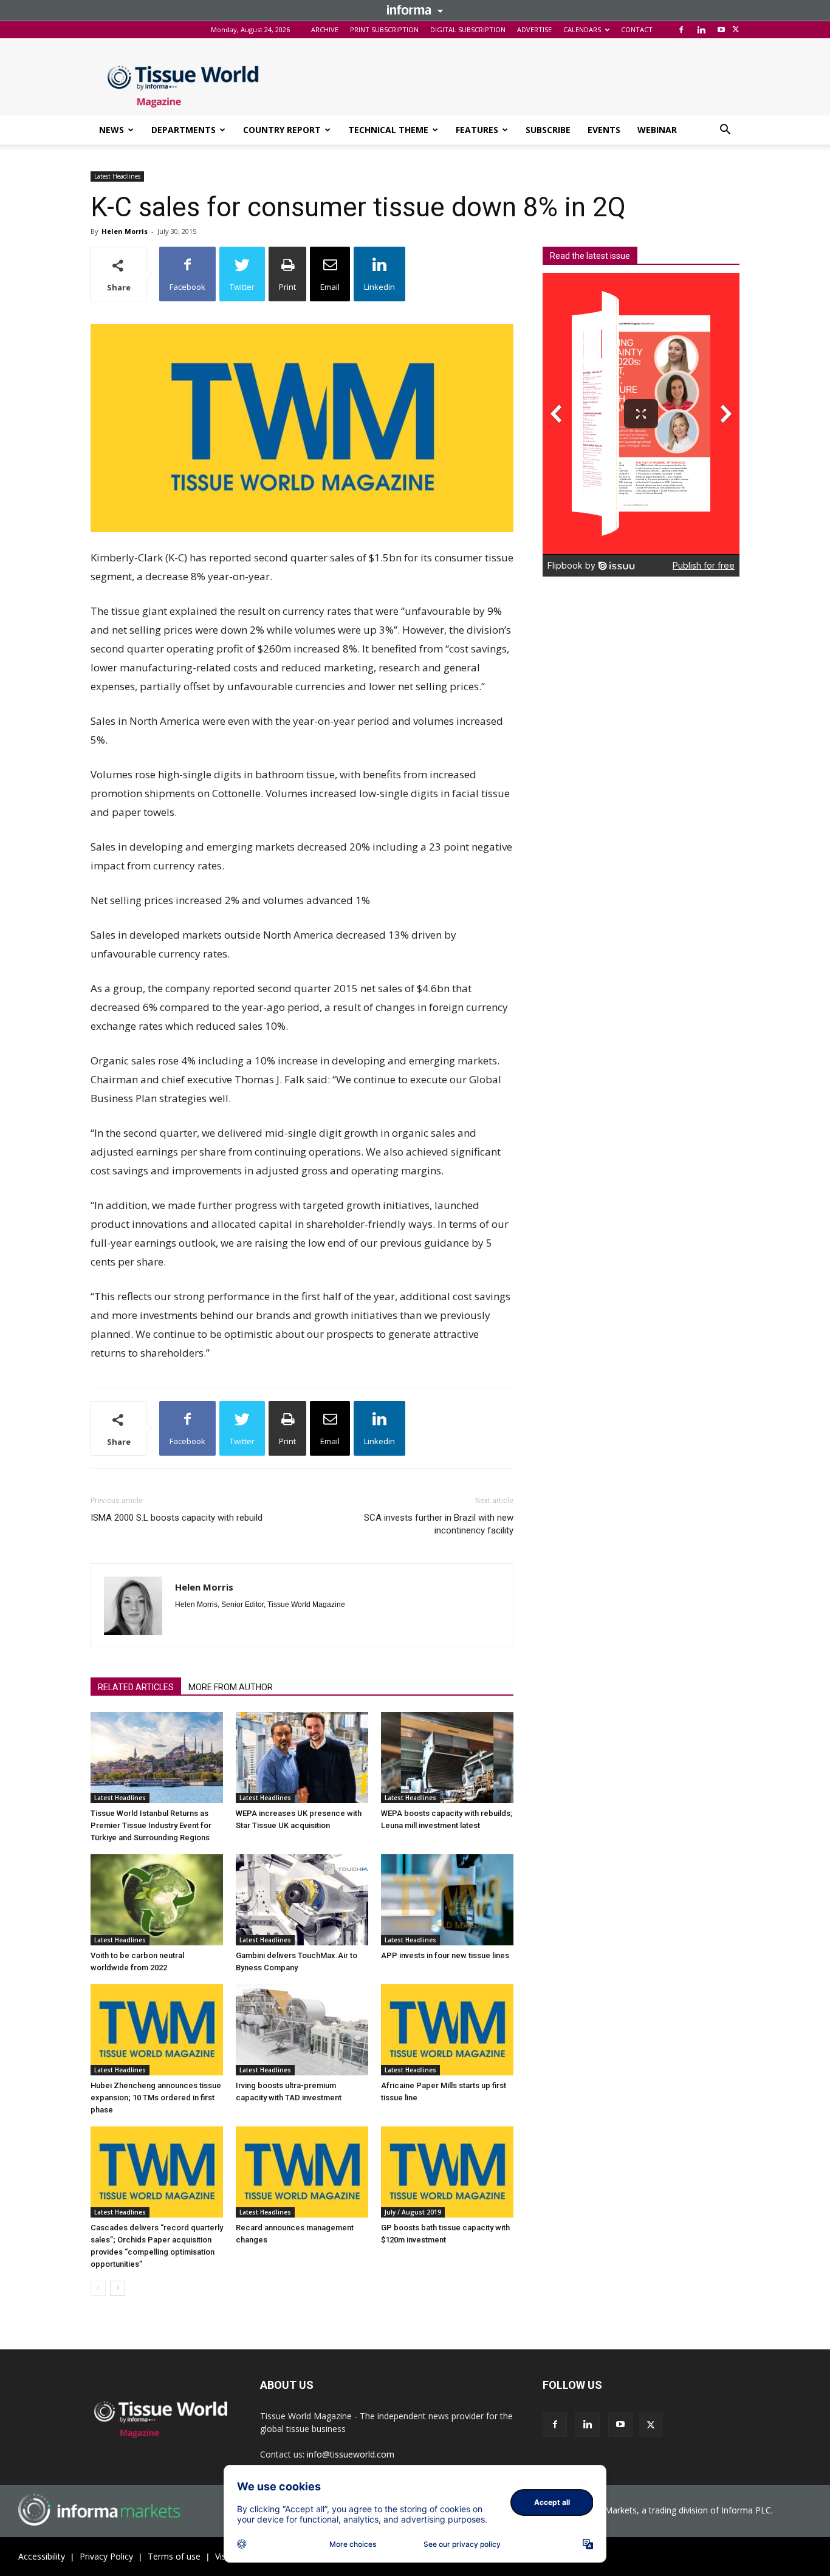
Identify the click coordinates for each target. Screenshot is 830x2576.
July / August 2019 (413, 2212)
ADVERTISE (534, 29)
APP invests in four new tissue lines (445, 1955)
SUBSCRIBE (548, 130)
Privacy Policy (106, 2556)
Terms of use (174, 2556)
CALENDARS (582, 29)
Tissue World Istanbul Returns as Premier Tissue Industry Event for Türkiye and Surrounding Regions (151, 1825)
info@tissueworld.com (351, 2454)
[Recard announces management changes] (302, 2172)
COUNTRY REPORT (282, 130)
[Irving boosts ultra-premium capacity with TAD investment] (302, 2030)
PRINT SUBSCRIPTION (384, 29)
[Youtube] (721, 30)
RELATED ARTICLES (136, 1687)
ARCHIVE (325, 29)
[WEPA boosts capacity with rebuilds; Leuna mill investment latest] (447, 1758)
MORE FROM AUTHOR (231, 1687)
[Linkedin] (701, 30)
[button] (725, 131)
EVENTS (604, 130)
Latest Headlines (117, 176)
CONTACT (637, 29)
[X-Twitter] (736, 30)
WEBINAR (657, 130)
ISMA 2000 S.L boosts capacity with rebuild (177, 1518)
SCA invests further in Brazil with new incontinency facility (439, 1524)
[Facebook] (681, 30)
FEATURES (477, 130)
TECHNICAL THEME (388, 130)
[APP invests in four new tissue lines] (447, 1900)
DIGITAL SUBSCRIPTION (468, 29)
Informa (415, 10)
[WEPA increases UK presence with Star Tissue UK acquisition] (302, 1758)
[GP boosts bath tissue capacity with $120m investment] (447, 2172)
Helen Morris (125, 231)
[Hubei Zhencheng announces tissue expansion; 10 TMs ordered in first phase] (157, 2030)
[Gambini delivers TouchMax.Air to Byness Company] (302, 1900)
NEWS (111, 130)
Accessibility (42, 2556)
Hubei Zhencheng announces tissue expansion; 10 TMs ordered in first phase (156, 2098)
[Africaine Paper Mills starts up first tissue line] (447, 2030)
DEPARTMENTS (183, 130)
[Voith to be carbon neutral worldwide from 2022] (157, 1900)
